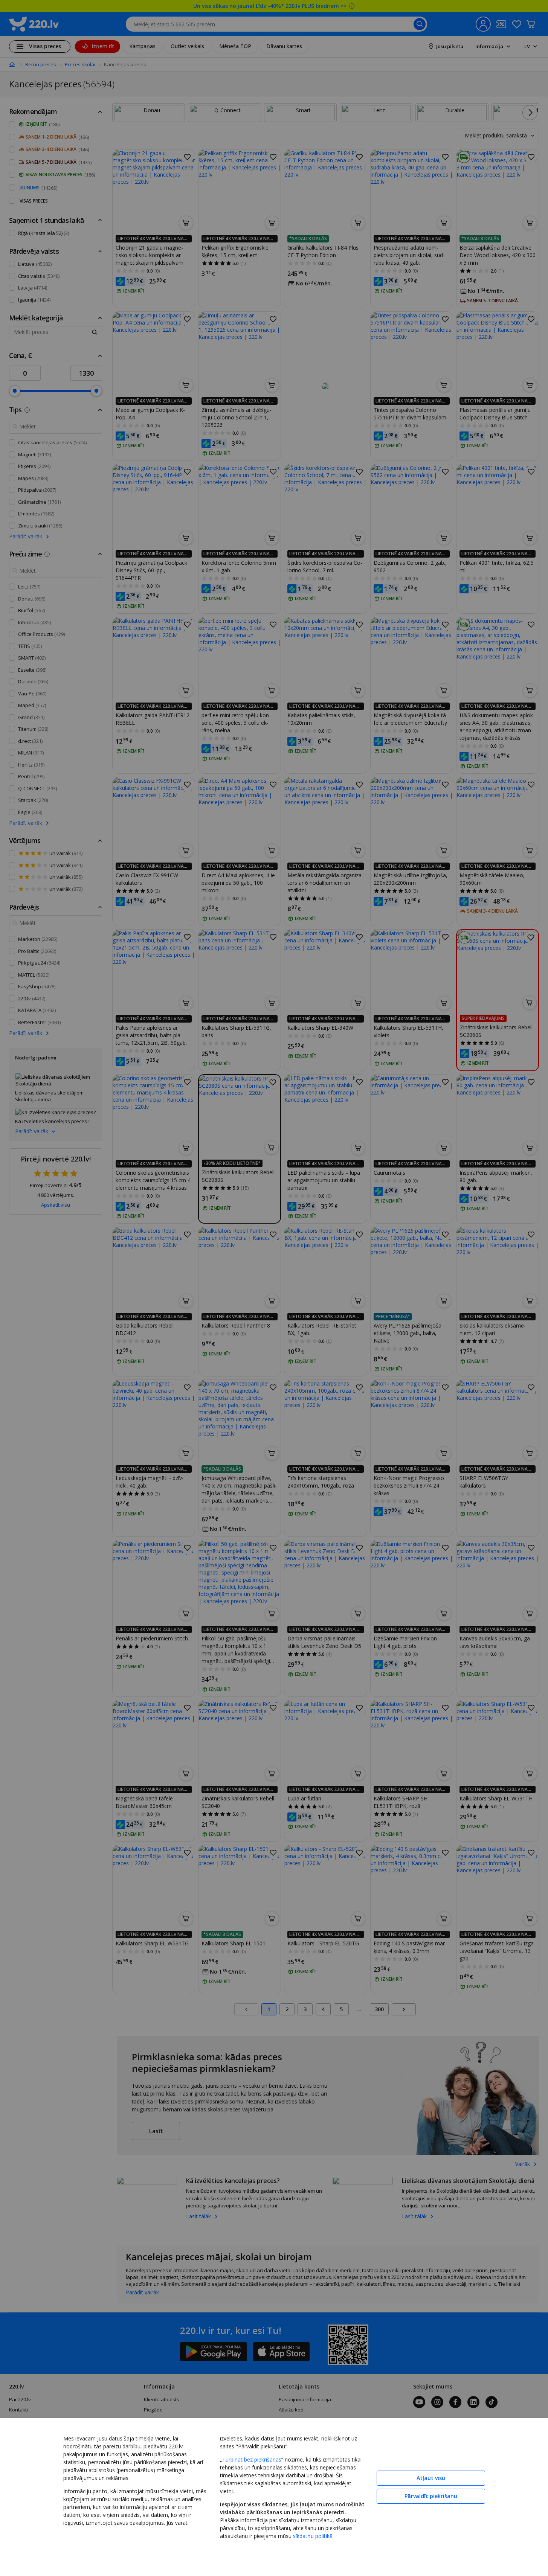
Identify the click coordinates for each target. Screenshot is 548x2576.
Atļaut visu (431, 2478)
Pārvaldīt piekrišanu (431, 2496)
